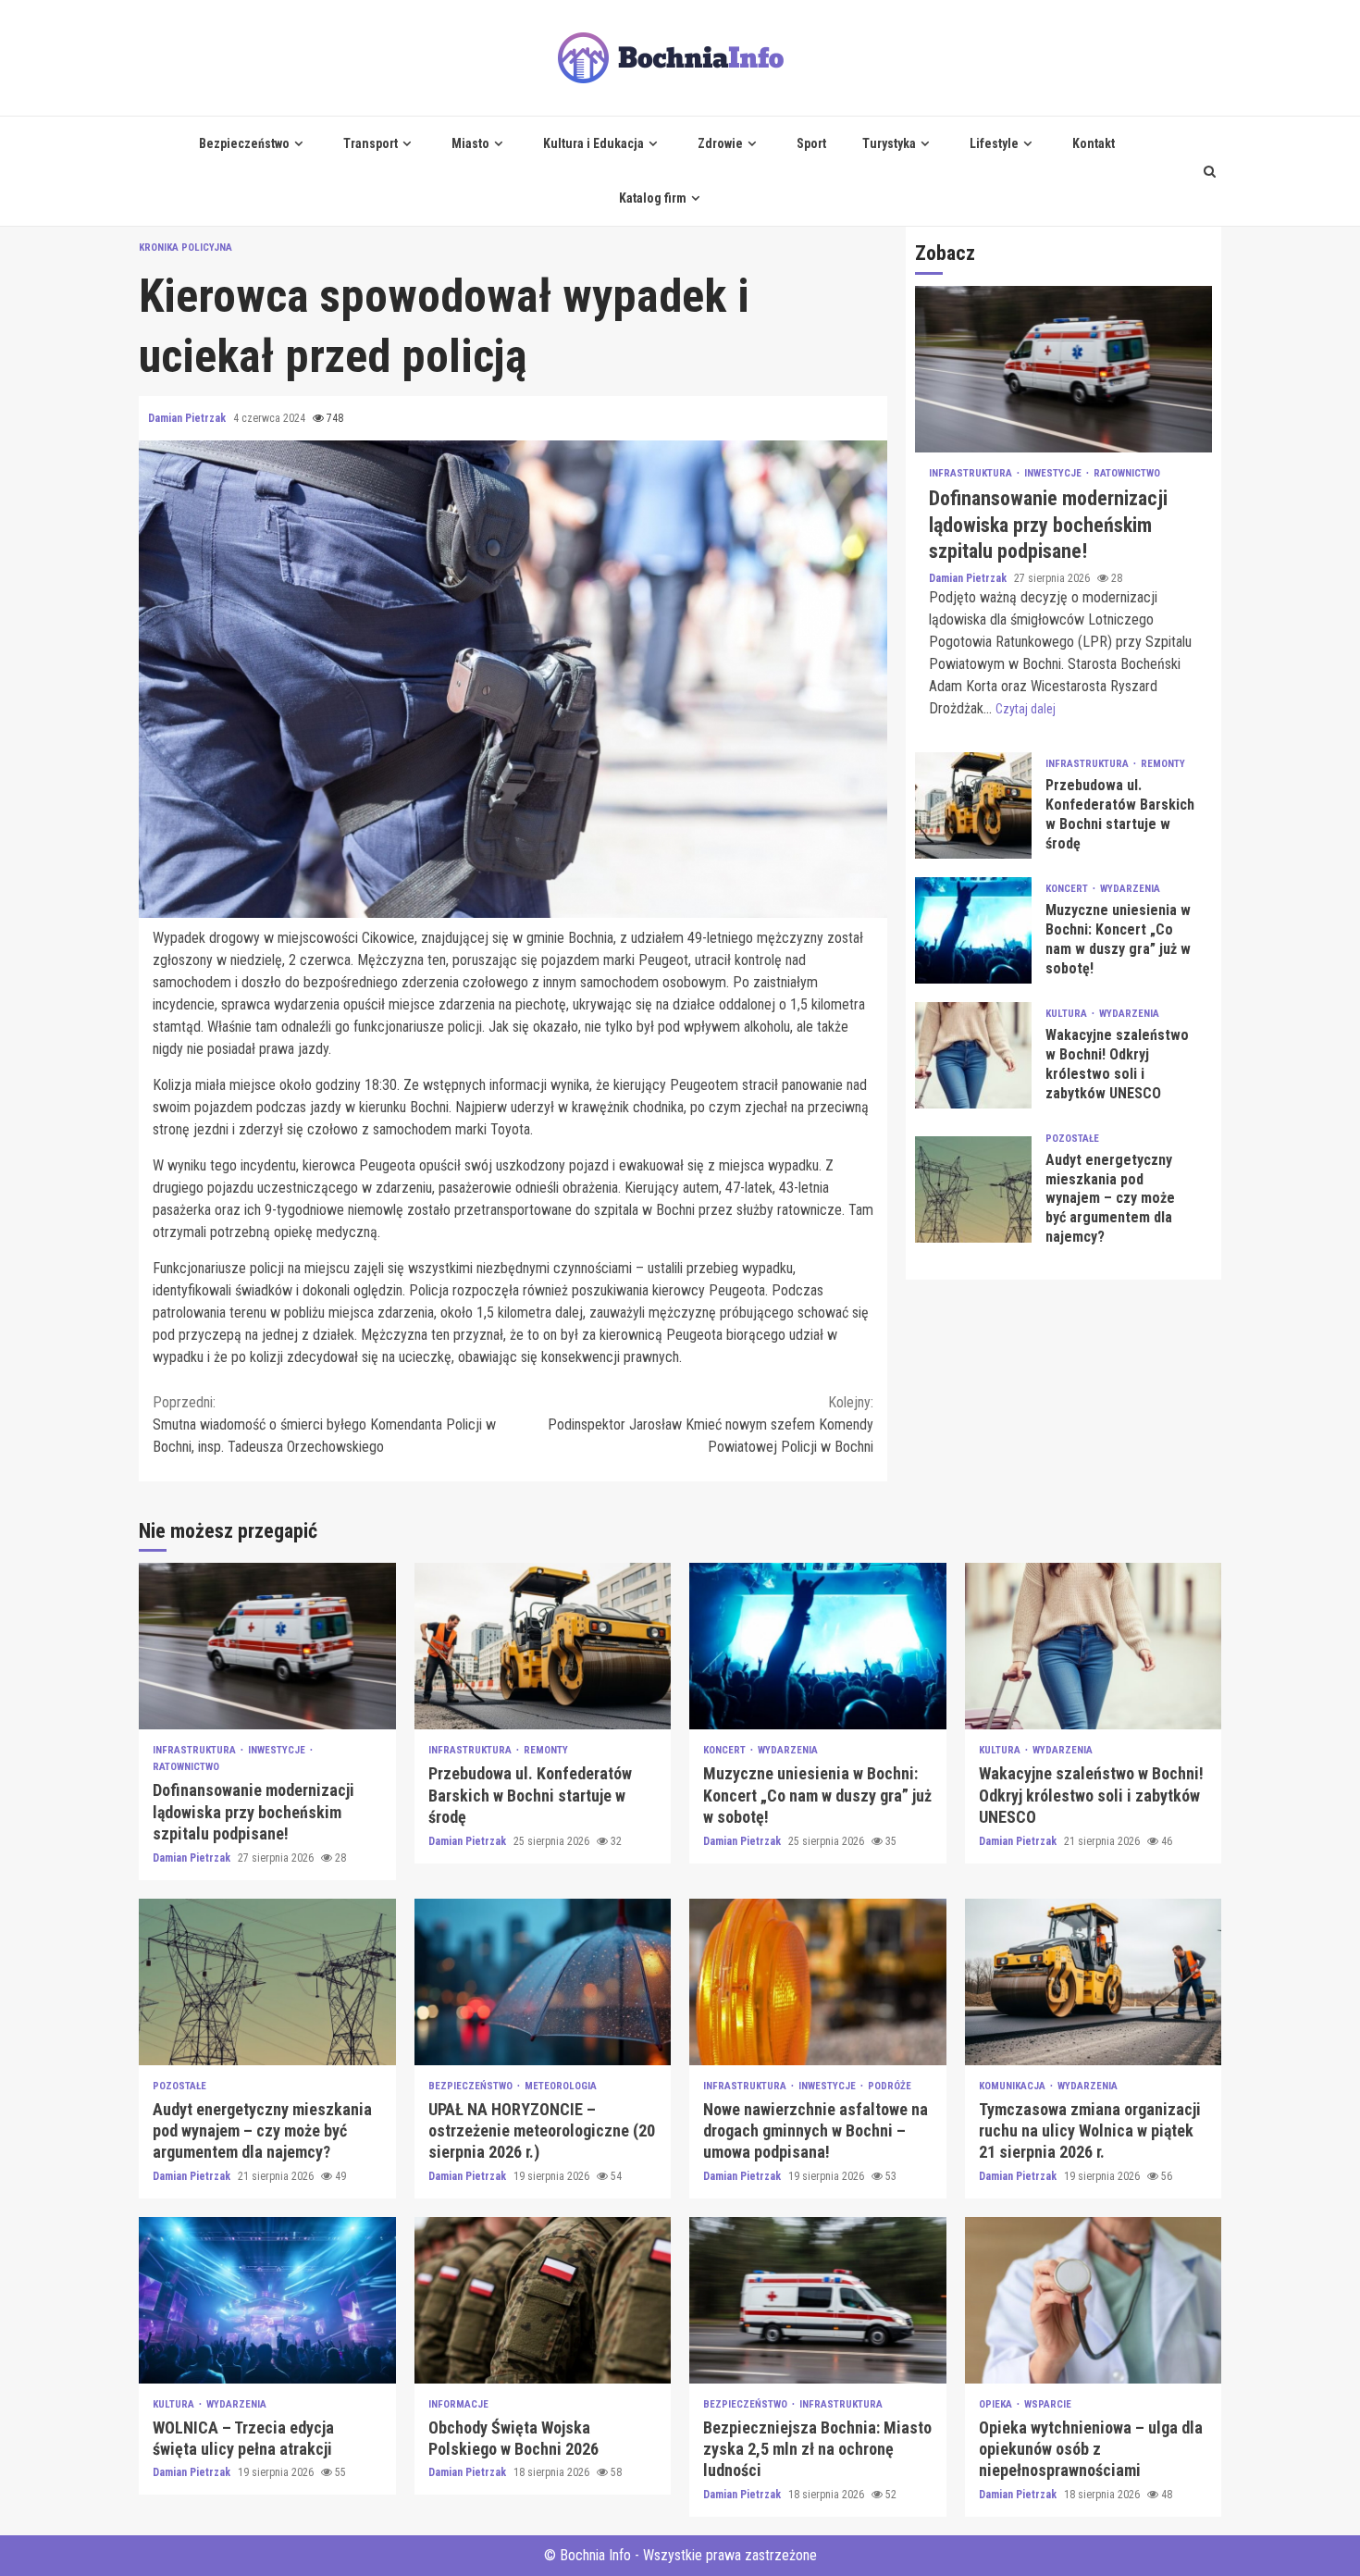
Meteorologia (561, 2086)
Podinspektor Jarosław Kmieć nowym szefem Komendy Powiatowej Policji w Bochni (711, 1424)
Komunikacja (1014, 2086)
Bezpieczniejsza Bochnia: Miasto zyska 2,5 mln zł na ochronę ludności (818, 2300)
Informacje (458, 2404)
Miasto (470, 143)
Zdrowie (720, 143)
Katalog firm (653, 198)
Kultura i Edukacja (593, 143)
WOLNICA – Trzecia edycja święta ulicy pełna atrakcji (267, 2300)
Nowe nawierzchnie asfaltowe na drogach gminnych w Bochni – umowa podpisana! (818, 1982)
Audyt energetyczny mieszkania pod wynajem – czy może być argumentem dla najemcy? (973, 1189)
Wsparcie (1048, 2404)
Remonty (1163, 764)
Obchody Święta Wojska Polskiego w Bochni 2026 (543, 2300)
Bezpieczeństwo (244, 143)
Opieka (997, 2404)
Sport (811, 143)
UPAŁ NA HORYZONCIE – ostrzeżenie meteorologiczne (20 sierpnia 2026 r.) (543, 1982)
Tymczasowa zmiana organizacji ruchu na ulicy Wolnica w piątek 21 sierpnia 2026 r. (1094, 1982)
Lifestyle (994, 143)
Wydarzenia (1130, 889)
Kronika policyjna (185, 248)
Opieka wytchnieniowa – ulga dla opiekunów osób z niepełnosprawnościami (1094, 2300)
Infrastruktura (972, 473)
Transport (371, 143)
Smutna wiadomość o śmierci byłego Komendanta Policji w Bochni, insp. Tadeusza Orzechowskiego (324, 1424)
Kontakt (1094, 143)
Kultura (1068, 1014)
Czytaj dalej (1026, 708)
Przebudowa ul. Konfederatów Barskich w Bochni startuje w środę (973, 805)
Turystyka (889, 143)
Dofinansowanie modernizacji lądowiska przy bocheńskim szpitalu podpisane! (1063, 369)
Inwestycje (1054, 473)
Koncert (1068, 889)
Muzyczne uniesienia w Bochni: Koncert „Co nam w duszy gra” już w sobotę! (973, 929)
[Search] (1210, 171)
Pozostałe (1072, 1138)
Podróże (890, 2086)
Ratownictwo (1127, 473)
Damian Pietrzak (188, 418)
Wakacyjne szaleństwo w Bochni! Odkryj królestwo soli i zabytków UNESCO (973, 1054)
